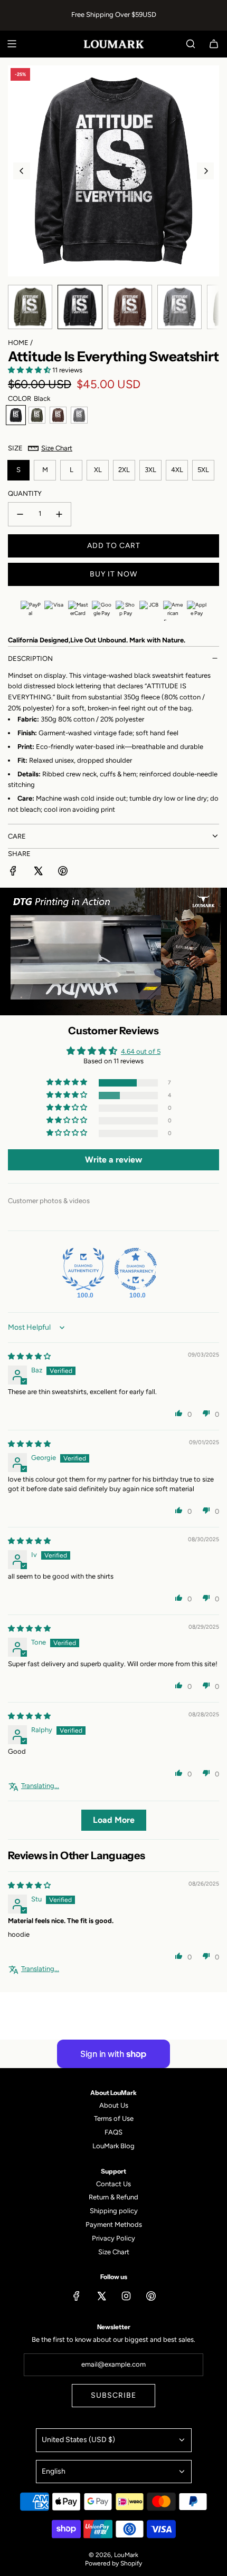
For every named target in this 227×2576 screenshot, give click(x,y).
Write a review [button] (113, 1160)
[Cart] (214, 44)
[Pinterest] (151, 2296)
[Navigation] (12, 44)
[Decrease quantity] (20, 514)
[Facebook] (77, 2296)
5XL (203, 470)
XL (98, 470)
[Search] (191, 44)
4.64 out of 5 (141, 1051)
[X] (101, 2296)
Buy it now (113, 574)
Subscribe (113, 2395)
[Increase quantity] (59, 514)
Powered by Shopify (113, 2563)
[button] (22, 171)
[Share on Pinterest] (63, 873)
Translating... (40, 1786)
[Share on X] (38, 873)
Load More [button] (114, 1820)
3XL (150, 470)
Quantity (25, 493)
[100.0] (83, 1269)
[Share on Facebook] (13, 873)
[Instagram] (126, 2296)
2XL (124, 470)
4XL (177, 470)
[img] (29, 1356)
